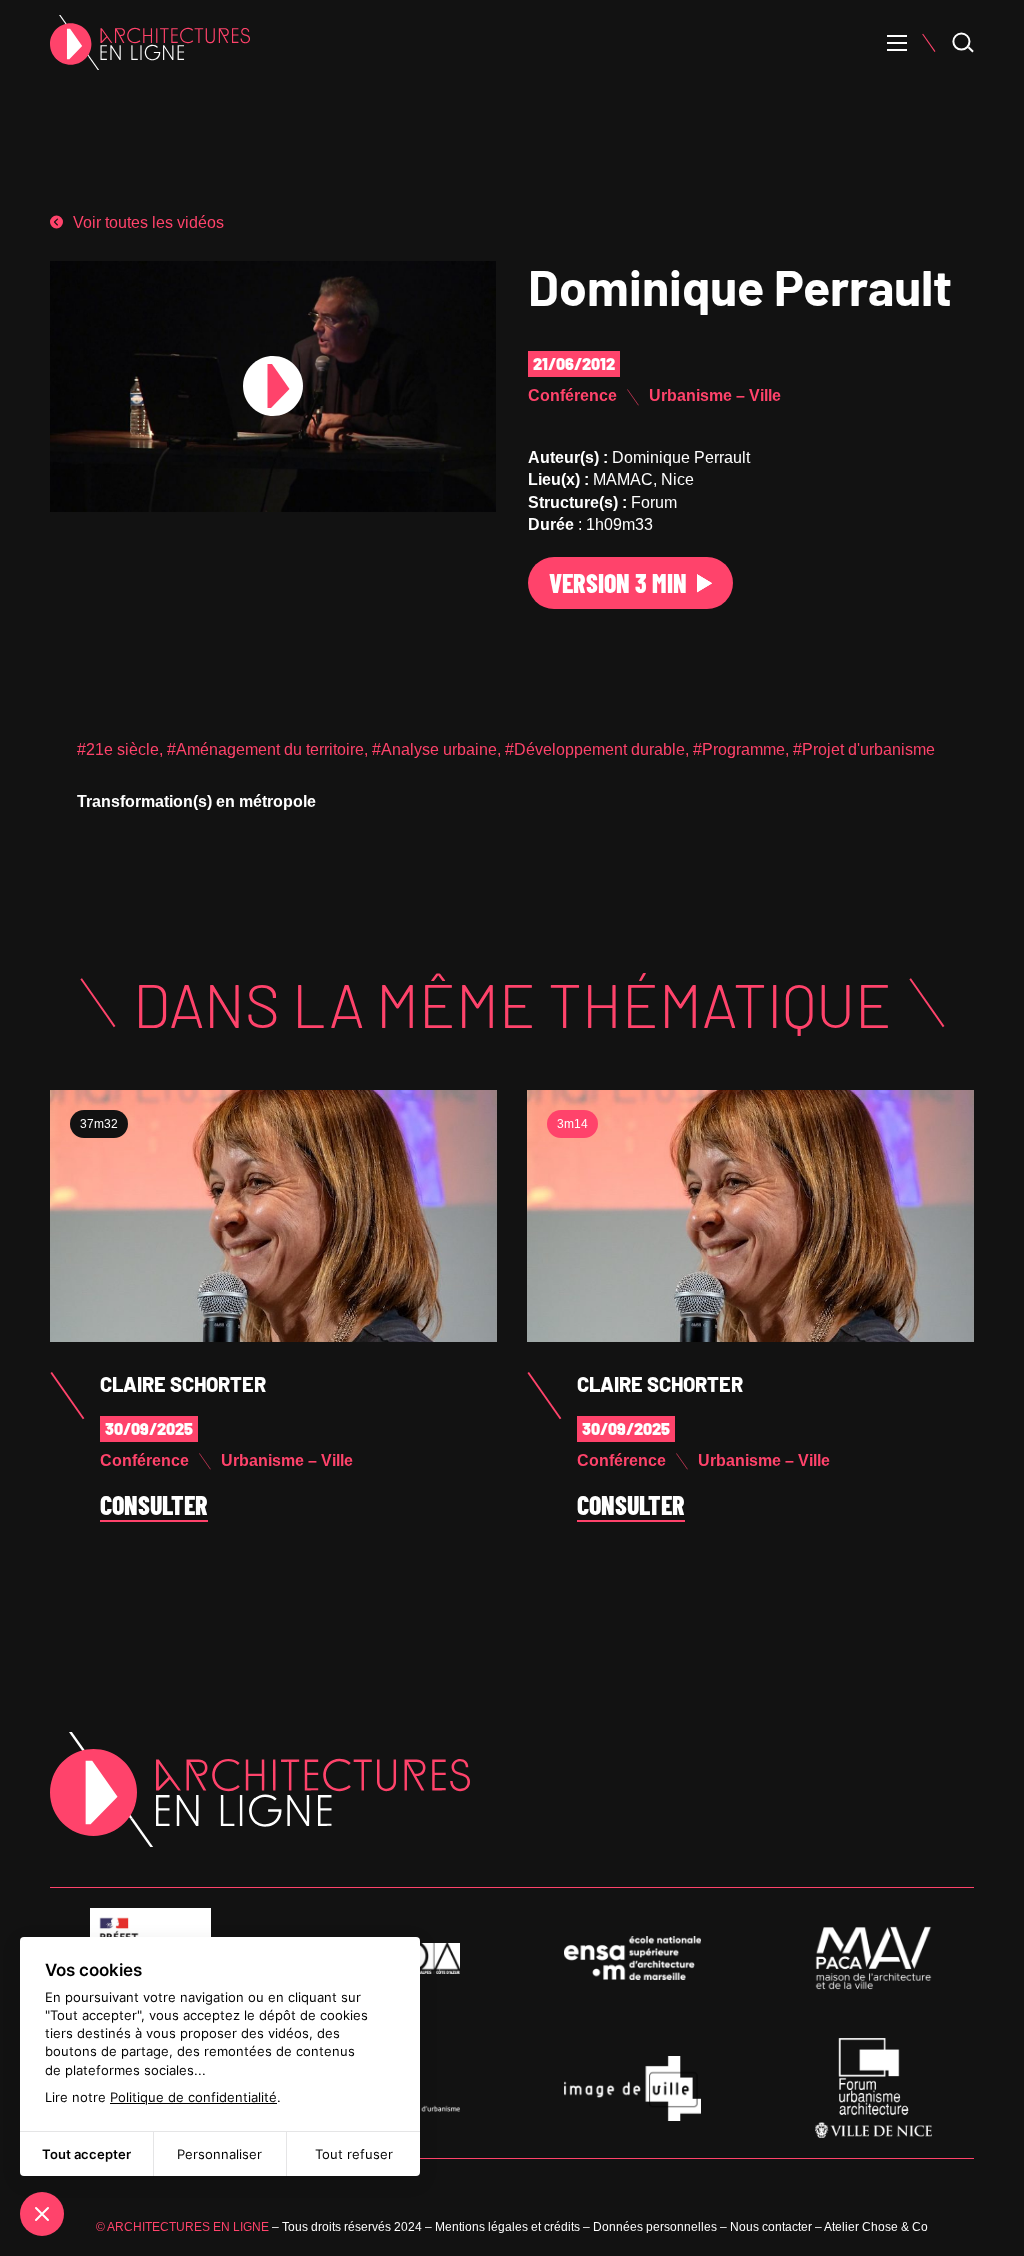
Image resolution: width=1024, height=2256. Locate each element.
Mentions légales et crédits (507, 2227)
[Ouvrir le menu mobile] (897, 43)
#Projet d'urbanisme (864, 749)
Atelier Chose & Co (876, 2227)
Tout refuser (354, 2154)
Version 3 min (618, 582)
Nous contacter (771, 2227)
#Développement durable (595, 749)
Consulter (154, 1506)
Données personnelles (655, 2227)
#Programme (739, 749)
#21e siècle (118, 749)
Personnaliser (219, 2154)
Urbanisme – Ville (715, 395)
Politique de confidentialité (193, 2097)
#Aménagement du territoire (265, 749)
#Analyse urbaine (434, 749)
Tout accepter (86, 2154)
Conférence (572, 395)
